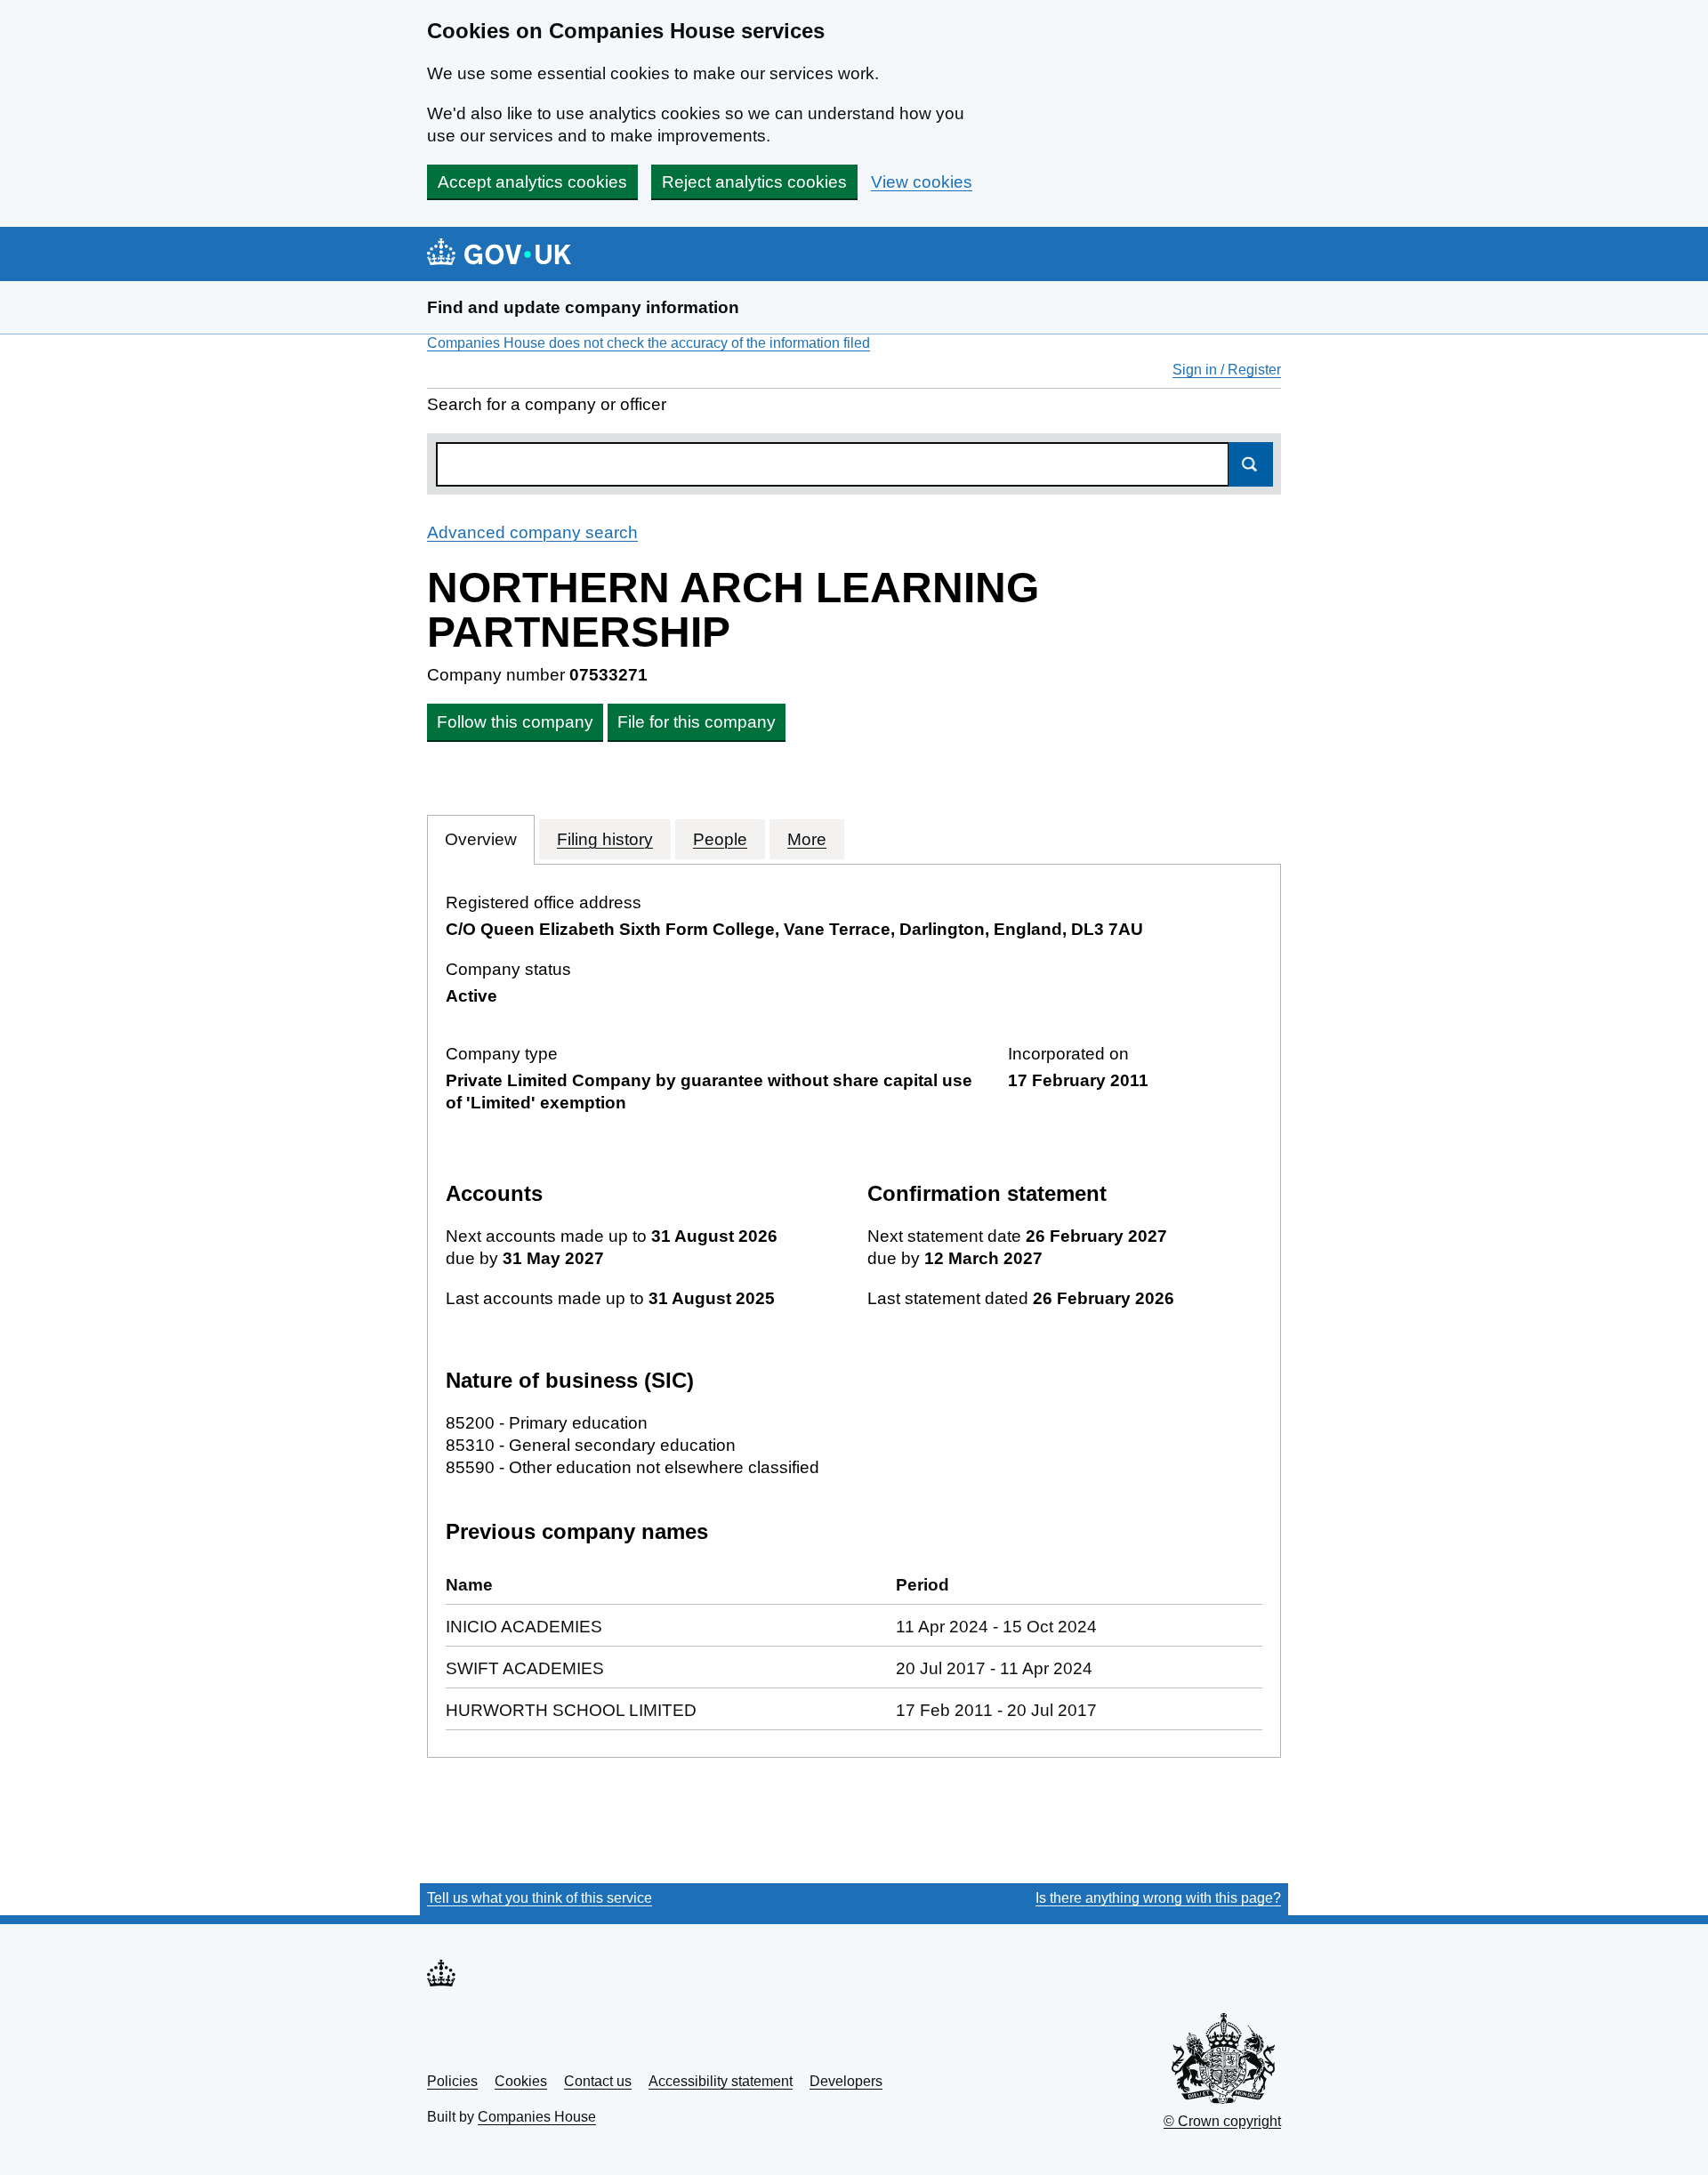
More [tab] (807, 839)
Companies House (537, 2117)
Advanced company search (532, 532)
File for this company (697, 722)
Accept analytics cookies (532, 182)
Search (1251, 464)
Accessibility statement (721, 2081)
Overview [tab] (481, 839)
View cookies (922, 182)
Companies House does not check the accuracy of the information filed (649, 343)
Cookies (521, 2081)
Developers (846, 2081)
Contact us (598, 2081)
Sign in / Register (1227, 370)
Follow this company (515, 722)
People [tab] (720, 839)
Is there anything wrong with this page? (1158, 1898)
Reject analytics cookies (754, 182)
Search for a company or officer (547, 404)
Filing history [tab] (605, 839)
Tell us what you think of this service (540, 1898)
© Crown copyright (1222, 2121)
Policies (452, 2081)
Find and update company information (583, 307)
